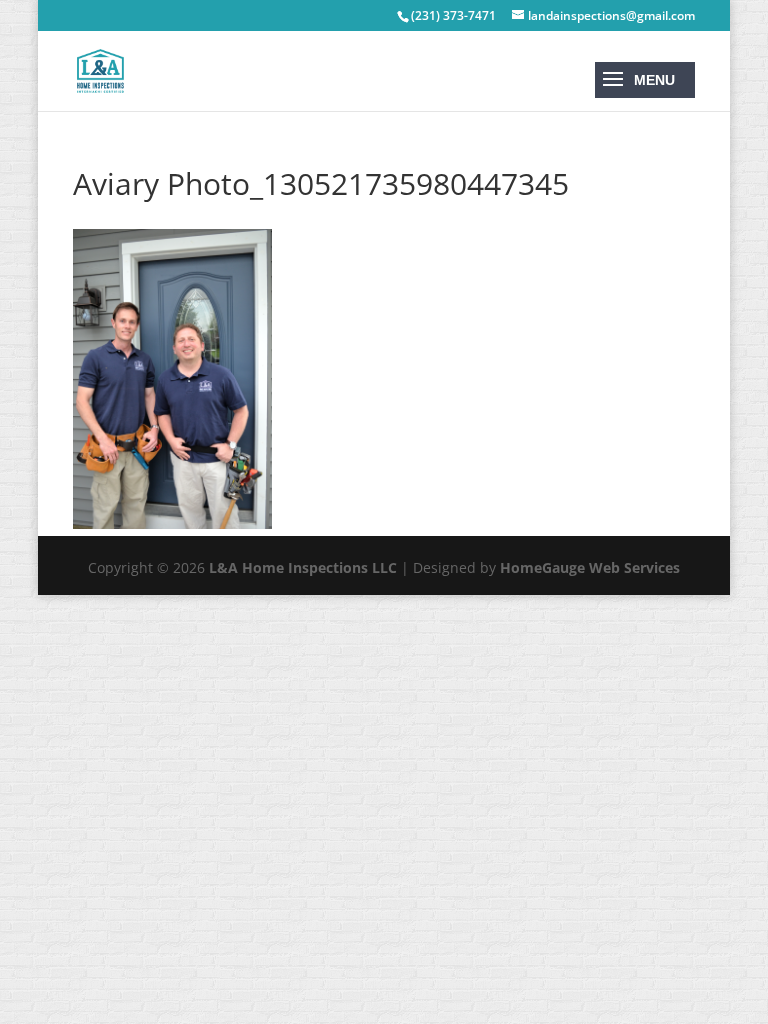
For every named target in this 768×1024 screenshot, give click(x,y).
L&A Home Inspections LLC (303, 567)
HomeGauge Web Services (590, 567)
